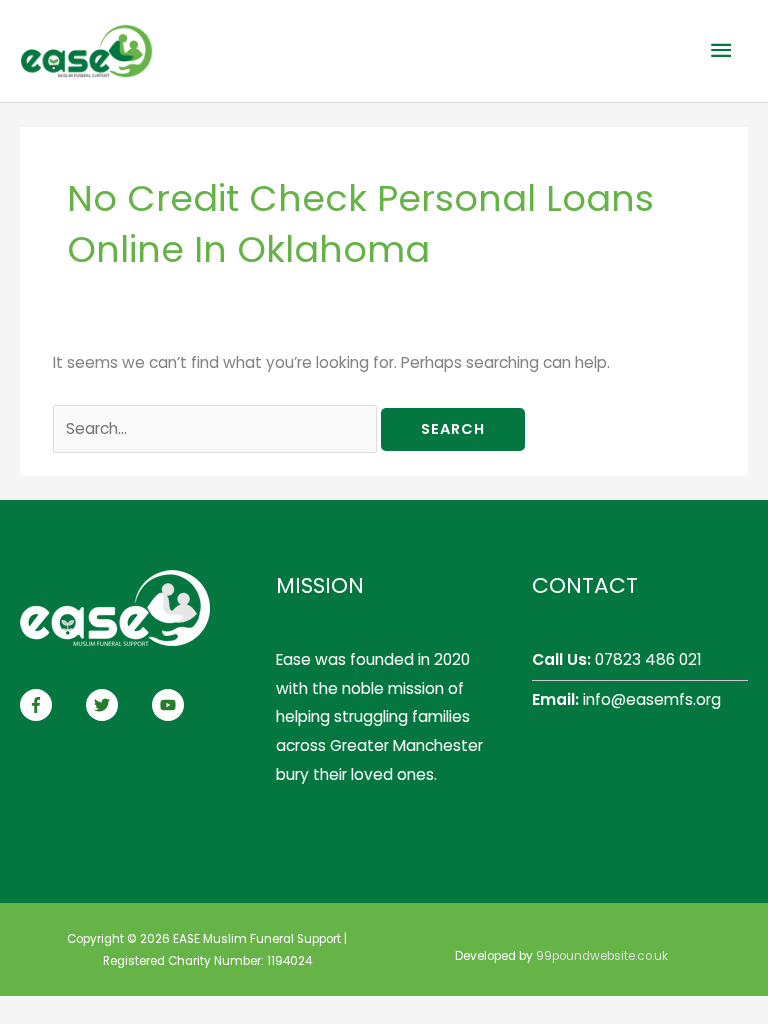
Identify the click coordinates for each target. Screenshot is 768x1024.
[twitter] (117, 705)
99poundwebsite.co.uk (602, 956)
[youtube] (170, 705)
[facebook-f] (51, 705)
